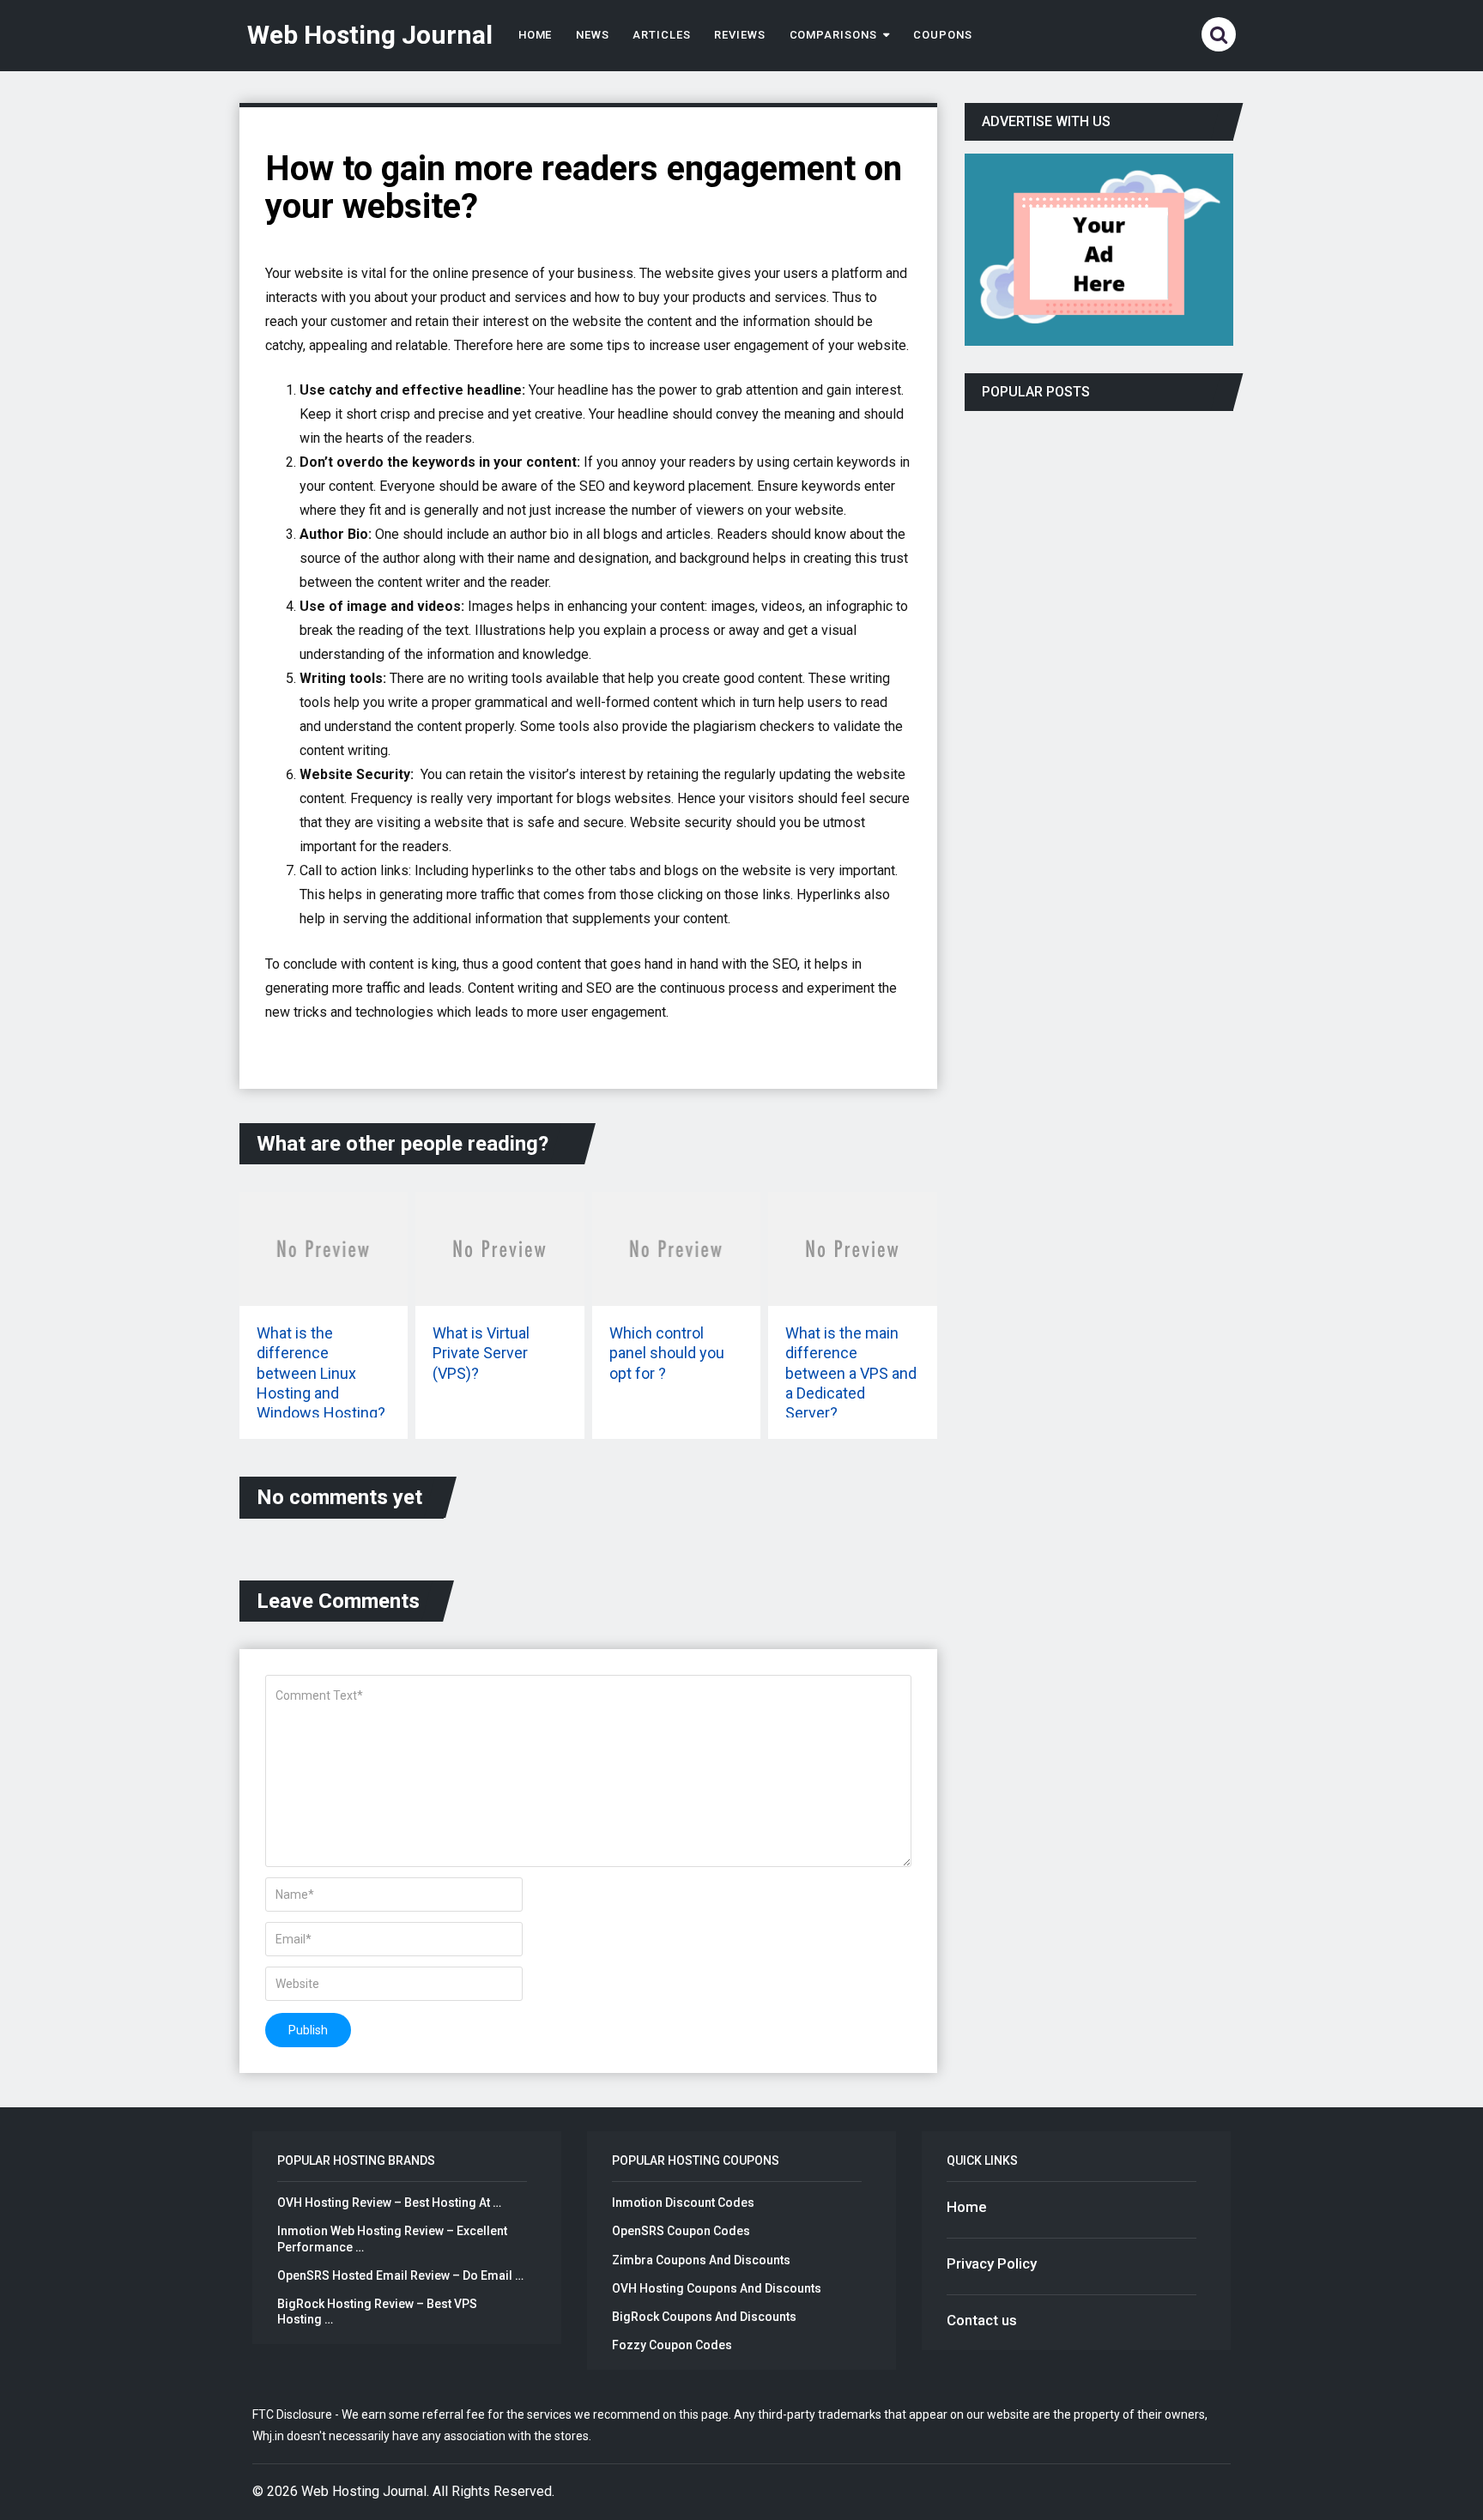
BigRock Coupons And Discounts (704, 2317)
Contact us (982, 2320)
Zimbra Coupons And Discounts (701, 2260)
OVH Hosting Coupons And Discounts (717, 2288)
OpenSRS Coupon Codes (681, 2231)
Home (536, 35)
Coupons (943, 35)
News (593, 35)
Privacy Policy (992, 2263)
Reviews (740, 35)
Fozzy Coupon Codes (672, 2345)
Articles (662, 35)
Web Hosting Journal (370, 35)
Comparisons (833, 35)
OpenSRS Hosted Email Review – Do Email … (400, 2275)
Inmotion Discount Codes (683, 2203)
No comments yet (339, 1497)
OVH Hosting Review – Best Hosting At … (389, 2203)
